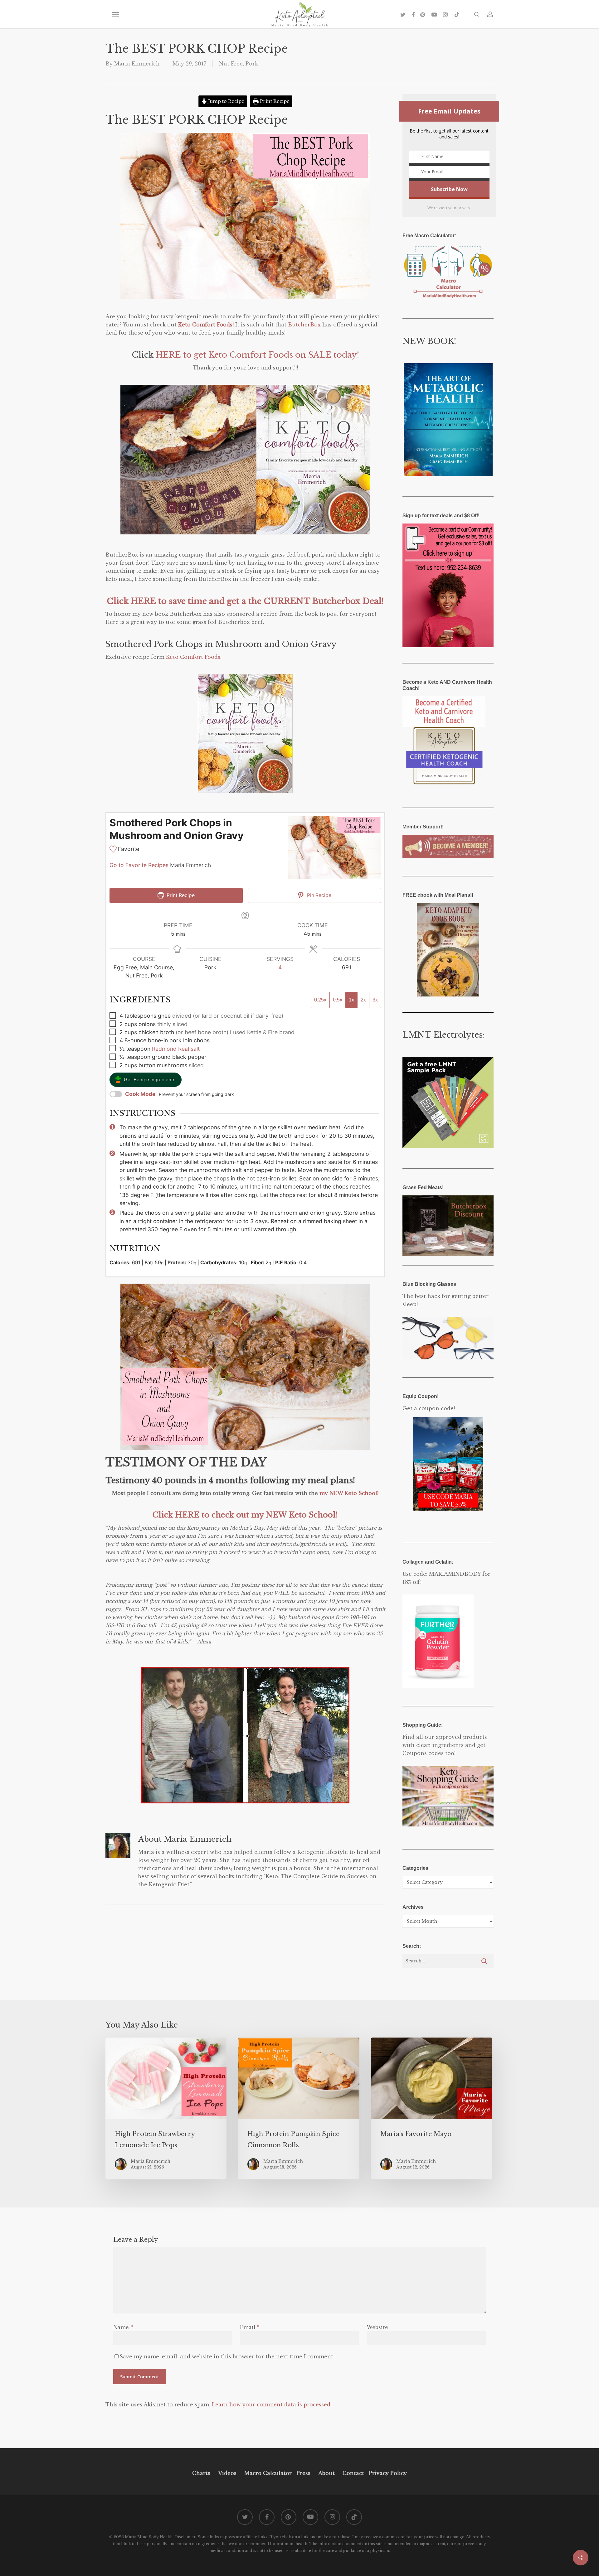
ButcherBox (304, 325)
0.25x (320, 1000)
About (326, 2473)
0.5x (338, 1000)
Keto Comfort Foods (193, 657)
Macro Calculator (268, 2473)
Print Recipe (274, 101)
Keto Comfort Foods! (206, 325)
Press (303, 2473)
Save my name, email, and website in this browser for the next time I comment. (227, 2357)
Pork (252, 64)
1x (351, 1000)
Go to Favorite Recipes (139, 865)
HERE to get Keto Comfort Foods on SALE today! (257, 355)
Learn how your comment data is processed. (272, 2405)
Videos (227, 2473)
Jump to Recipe (226, 101)
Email (250, 2327)
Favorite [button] (128, 849)
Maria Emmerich (137, 64)
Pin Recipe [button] (319, 895)
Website (377, 2327)
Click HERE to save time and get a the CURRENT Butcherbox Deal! (245, 601)
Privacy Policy (387, 2473)
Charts (201, 2473)
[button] (115, 14)
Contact (353, 2473)
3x (375, 1000)
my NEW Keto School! (349, 1493)
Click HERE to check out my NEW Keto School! (245, 1515)
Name (123, 2327)
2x (363, 1000)
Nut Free (231, 64)
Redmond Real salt (176, 1049)
